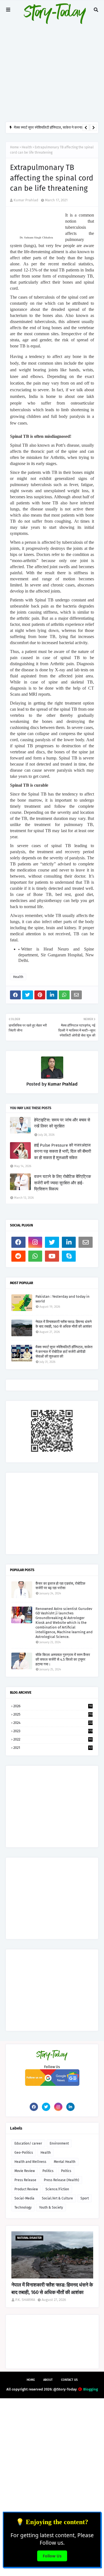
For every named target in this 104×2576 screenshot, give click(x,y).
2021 (53, 1748)
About (48, 2380)
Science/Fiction (57, 2189)
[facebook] (18, 1242)
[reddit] (18, 1256)
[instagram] (35, 1242)
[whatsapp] (35, 1256)
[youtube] (52, 1256)
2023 (53, 1731)
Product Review (26, 2189)
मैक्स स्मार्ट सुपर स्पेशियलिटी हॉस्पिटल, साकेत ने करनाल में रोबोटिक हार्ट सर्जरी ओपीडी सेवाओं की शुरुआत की (64, 1352)
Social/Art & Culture (57, 2198)
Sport (85, 2198)
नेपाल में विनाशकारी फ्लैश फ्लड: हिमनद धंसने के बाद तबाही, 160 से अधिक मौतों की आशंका (64, 1324)
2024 (53, 1723)
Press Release (25, 2180)
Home (14, 147)
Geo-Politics (24, 2153)
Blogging (91, 2389)
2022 (53, 1739)
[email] (86, 1242)
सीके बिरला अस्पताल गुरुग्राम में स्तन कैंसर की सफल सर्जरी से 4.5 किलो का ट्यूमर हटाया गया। (63, 1659)
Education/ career (28, 2143)
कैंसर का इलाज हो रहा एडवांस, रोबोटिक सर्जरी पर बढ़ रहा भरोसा (60, 1586)
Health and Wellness (30, 2162)
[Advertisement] (52, 61)
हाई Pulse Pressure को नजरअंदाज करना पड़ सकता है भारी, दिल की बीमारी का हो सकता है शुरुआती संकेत (63, 1151)
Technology (23, 2207)
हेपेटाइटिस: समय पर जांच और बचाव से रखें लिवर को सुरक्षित (62, 1123)
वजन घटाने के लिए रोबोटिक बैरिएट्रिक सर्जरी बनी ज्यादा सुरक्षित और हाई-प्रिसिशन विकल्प (63, 1183)
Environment (59, 2143)
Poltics (66, 2171)
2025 (53, 1714)
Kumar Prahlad (26, 200)
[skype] (69, 1256)
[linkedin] (69, 1242)
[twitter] (52, 1242)
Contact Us (69, 2380)
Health (27, 147)
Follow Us (52, 2556)
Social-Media (24, 2198)
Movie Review (25, 2171)
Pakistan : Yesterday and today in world (63, 1299)
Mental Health (65, 2162)
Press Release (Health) (61, 2180)
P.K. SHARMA (25, 2300)
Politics (48, 2171)
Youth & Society (51, 2207)
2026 (53, 1706)
